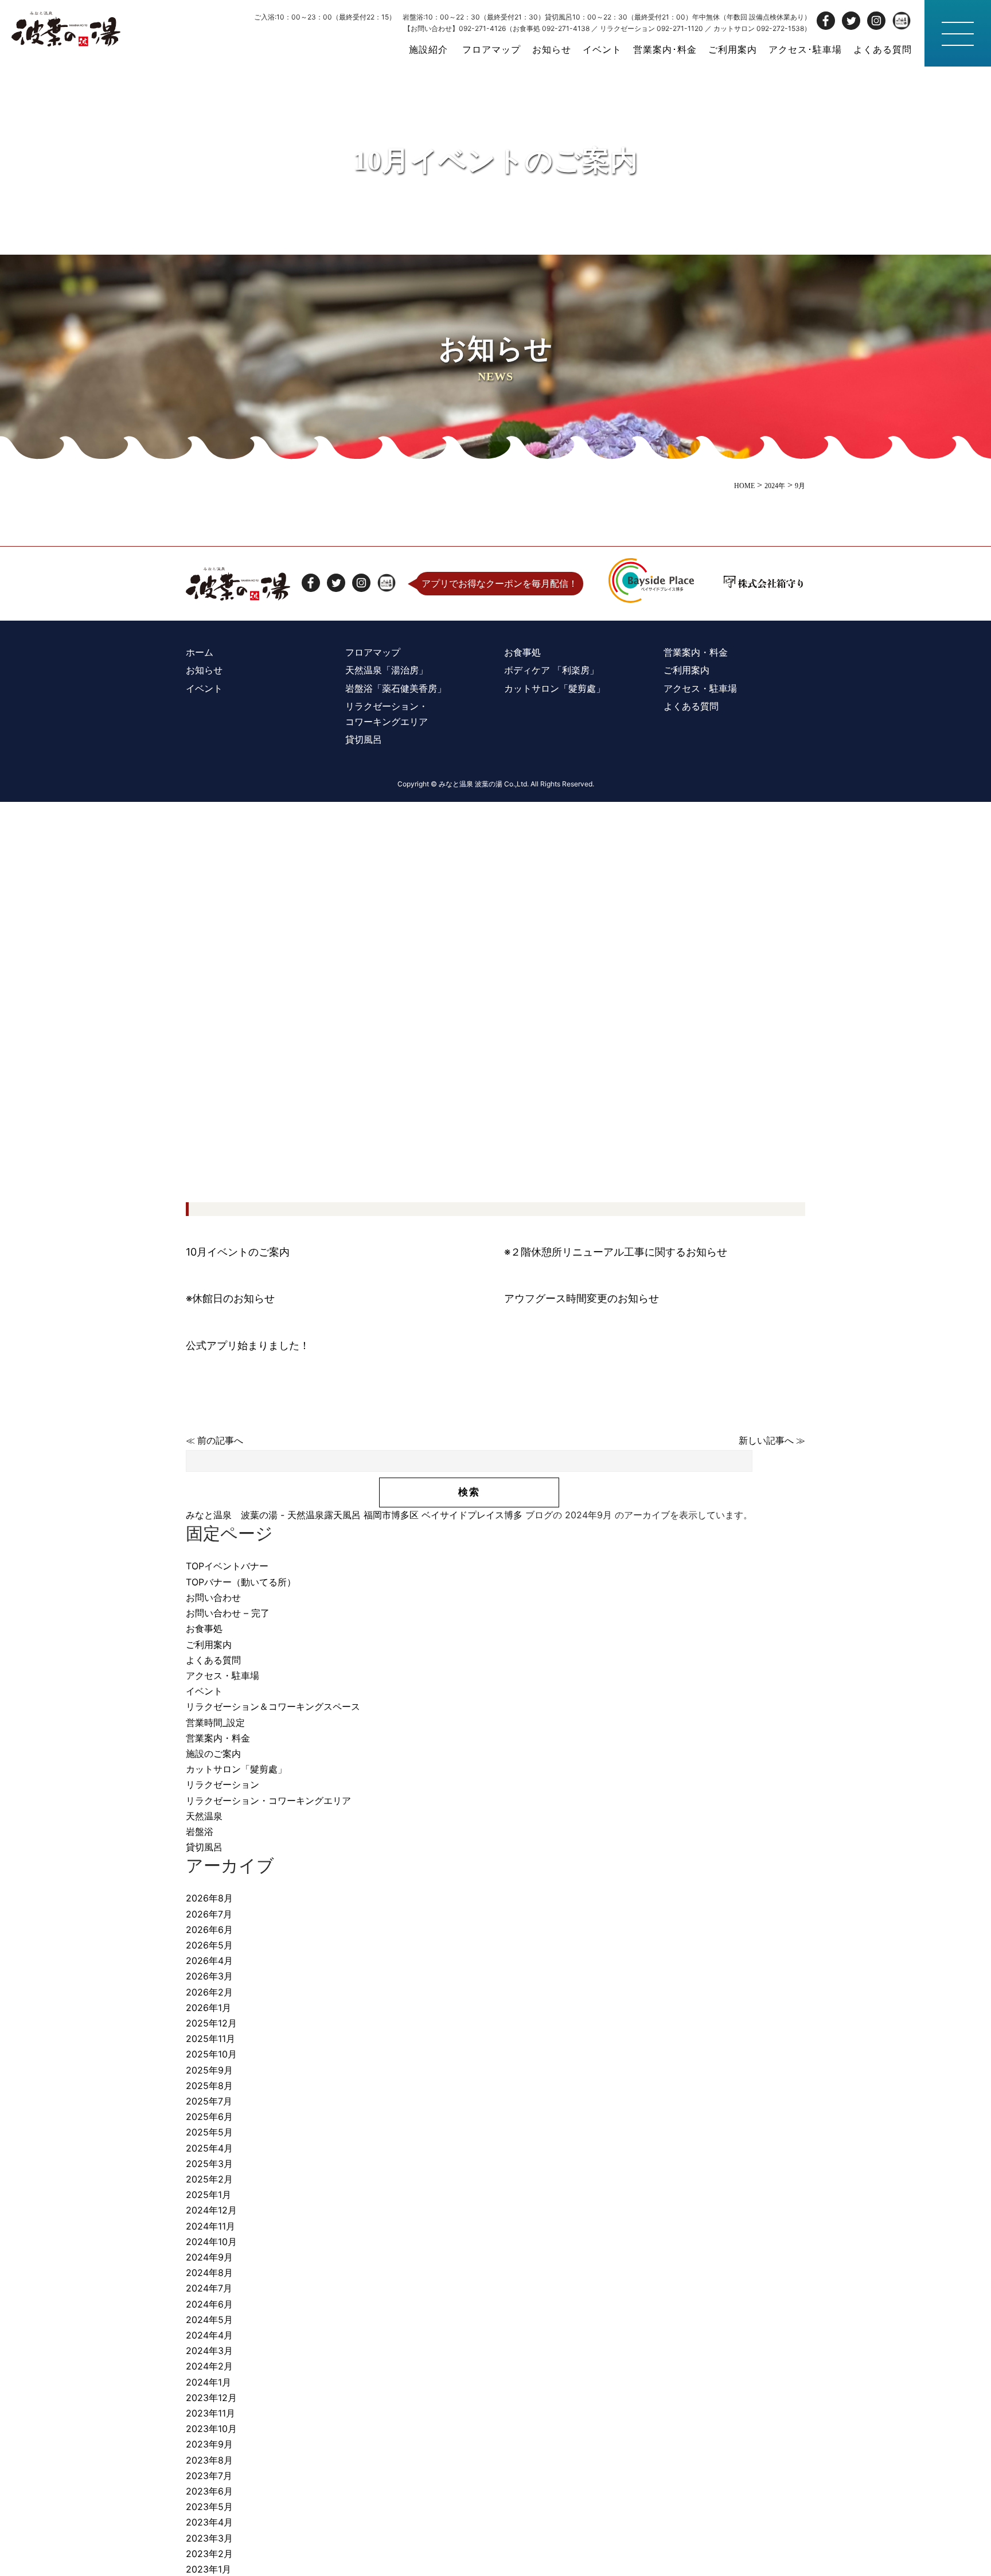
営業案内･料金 (665, 49)
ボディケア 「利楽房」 (551, 670)
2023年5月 (209, 2507)
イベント (602, 49)
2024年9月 (209, 2257)
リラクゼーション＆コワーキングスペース (273, 1706)
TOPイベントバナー (227, 1566)
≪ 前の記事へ (214, 1441)
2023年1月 (208, 2569)
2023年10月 (211, 2429)
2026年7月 (209, 1914)
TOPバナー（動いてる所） (241, 1582)
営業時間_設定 (215, 1722)
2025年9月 (209, 2070)
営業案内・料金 (218, 1738)
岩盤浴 (200, 1831)
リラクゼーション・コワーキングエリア (268, 1801)
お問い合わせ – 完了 (228, 1613)
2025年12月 (211, 2023)
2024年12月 (211, 2210)
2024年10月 (211, 2242)
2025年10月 (211, 2054)
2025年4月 (209, 2148)
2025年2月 (209, 2179)
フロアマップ (491, 49)
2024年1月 (208, 2382)
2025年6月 (209, 2117)
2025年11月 (210, 2039)
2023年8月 (209, 2460)
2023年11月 (210, 2413)
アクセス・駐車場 (223, 1675)
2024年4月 (209, 2335)
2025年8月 (209, 2086)
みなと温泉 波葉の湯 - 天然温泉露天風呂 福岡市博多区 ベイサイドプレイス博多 (354, 1515)
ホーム (200, 652)
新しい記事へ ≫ (772, 1441)
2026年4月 (209, 1961)
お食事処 (204, 1628)
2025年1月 (208, 2195)
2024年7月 (209, 2288)
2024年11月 (210, 2226)
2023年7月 (209, 2476)
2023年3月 (209, 2538)
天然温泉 (204, 1816)
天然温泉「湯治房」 (387, 670)
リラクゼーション (223, 1784)
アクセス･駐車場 (805, 49)
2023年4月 (209, 2522)
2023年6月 (209, 2491)
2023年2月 (209, 2554)
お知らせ (552, 49)
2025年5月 (209, 2132)
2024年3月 (209, 2351)
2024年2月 (209, 2366)
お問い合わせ (213, 1597)
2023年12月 (211, 2398)
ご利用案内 (733, 49)
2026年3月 (209, 1976)
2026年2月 (209, 1992)
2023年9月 (209, 2444)
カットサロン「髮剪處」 (236, 1769)
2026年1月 (208, 2008)
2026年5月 (209, 1945)
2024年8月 (209, 2273)
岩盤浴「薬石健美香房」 (396, 688)
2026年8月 (209, 1898)
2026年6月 (209, 1930)
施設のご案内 (213, 1753)
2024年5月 (209, 2320)
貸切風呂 (204, 1847)
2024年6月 (209, 2304)
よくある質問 (883, 49)
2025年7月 (209, 2101)
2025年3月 (209, 2164)
